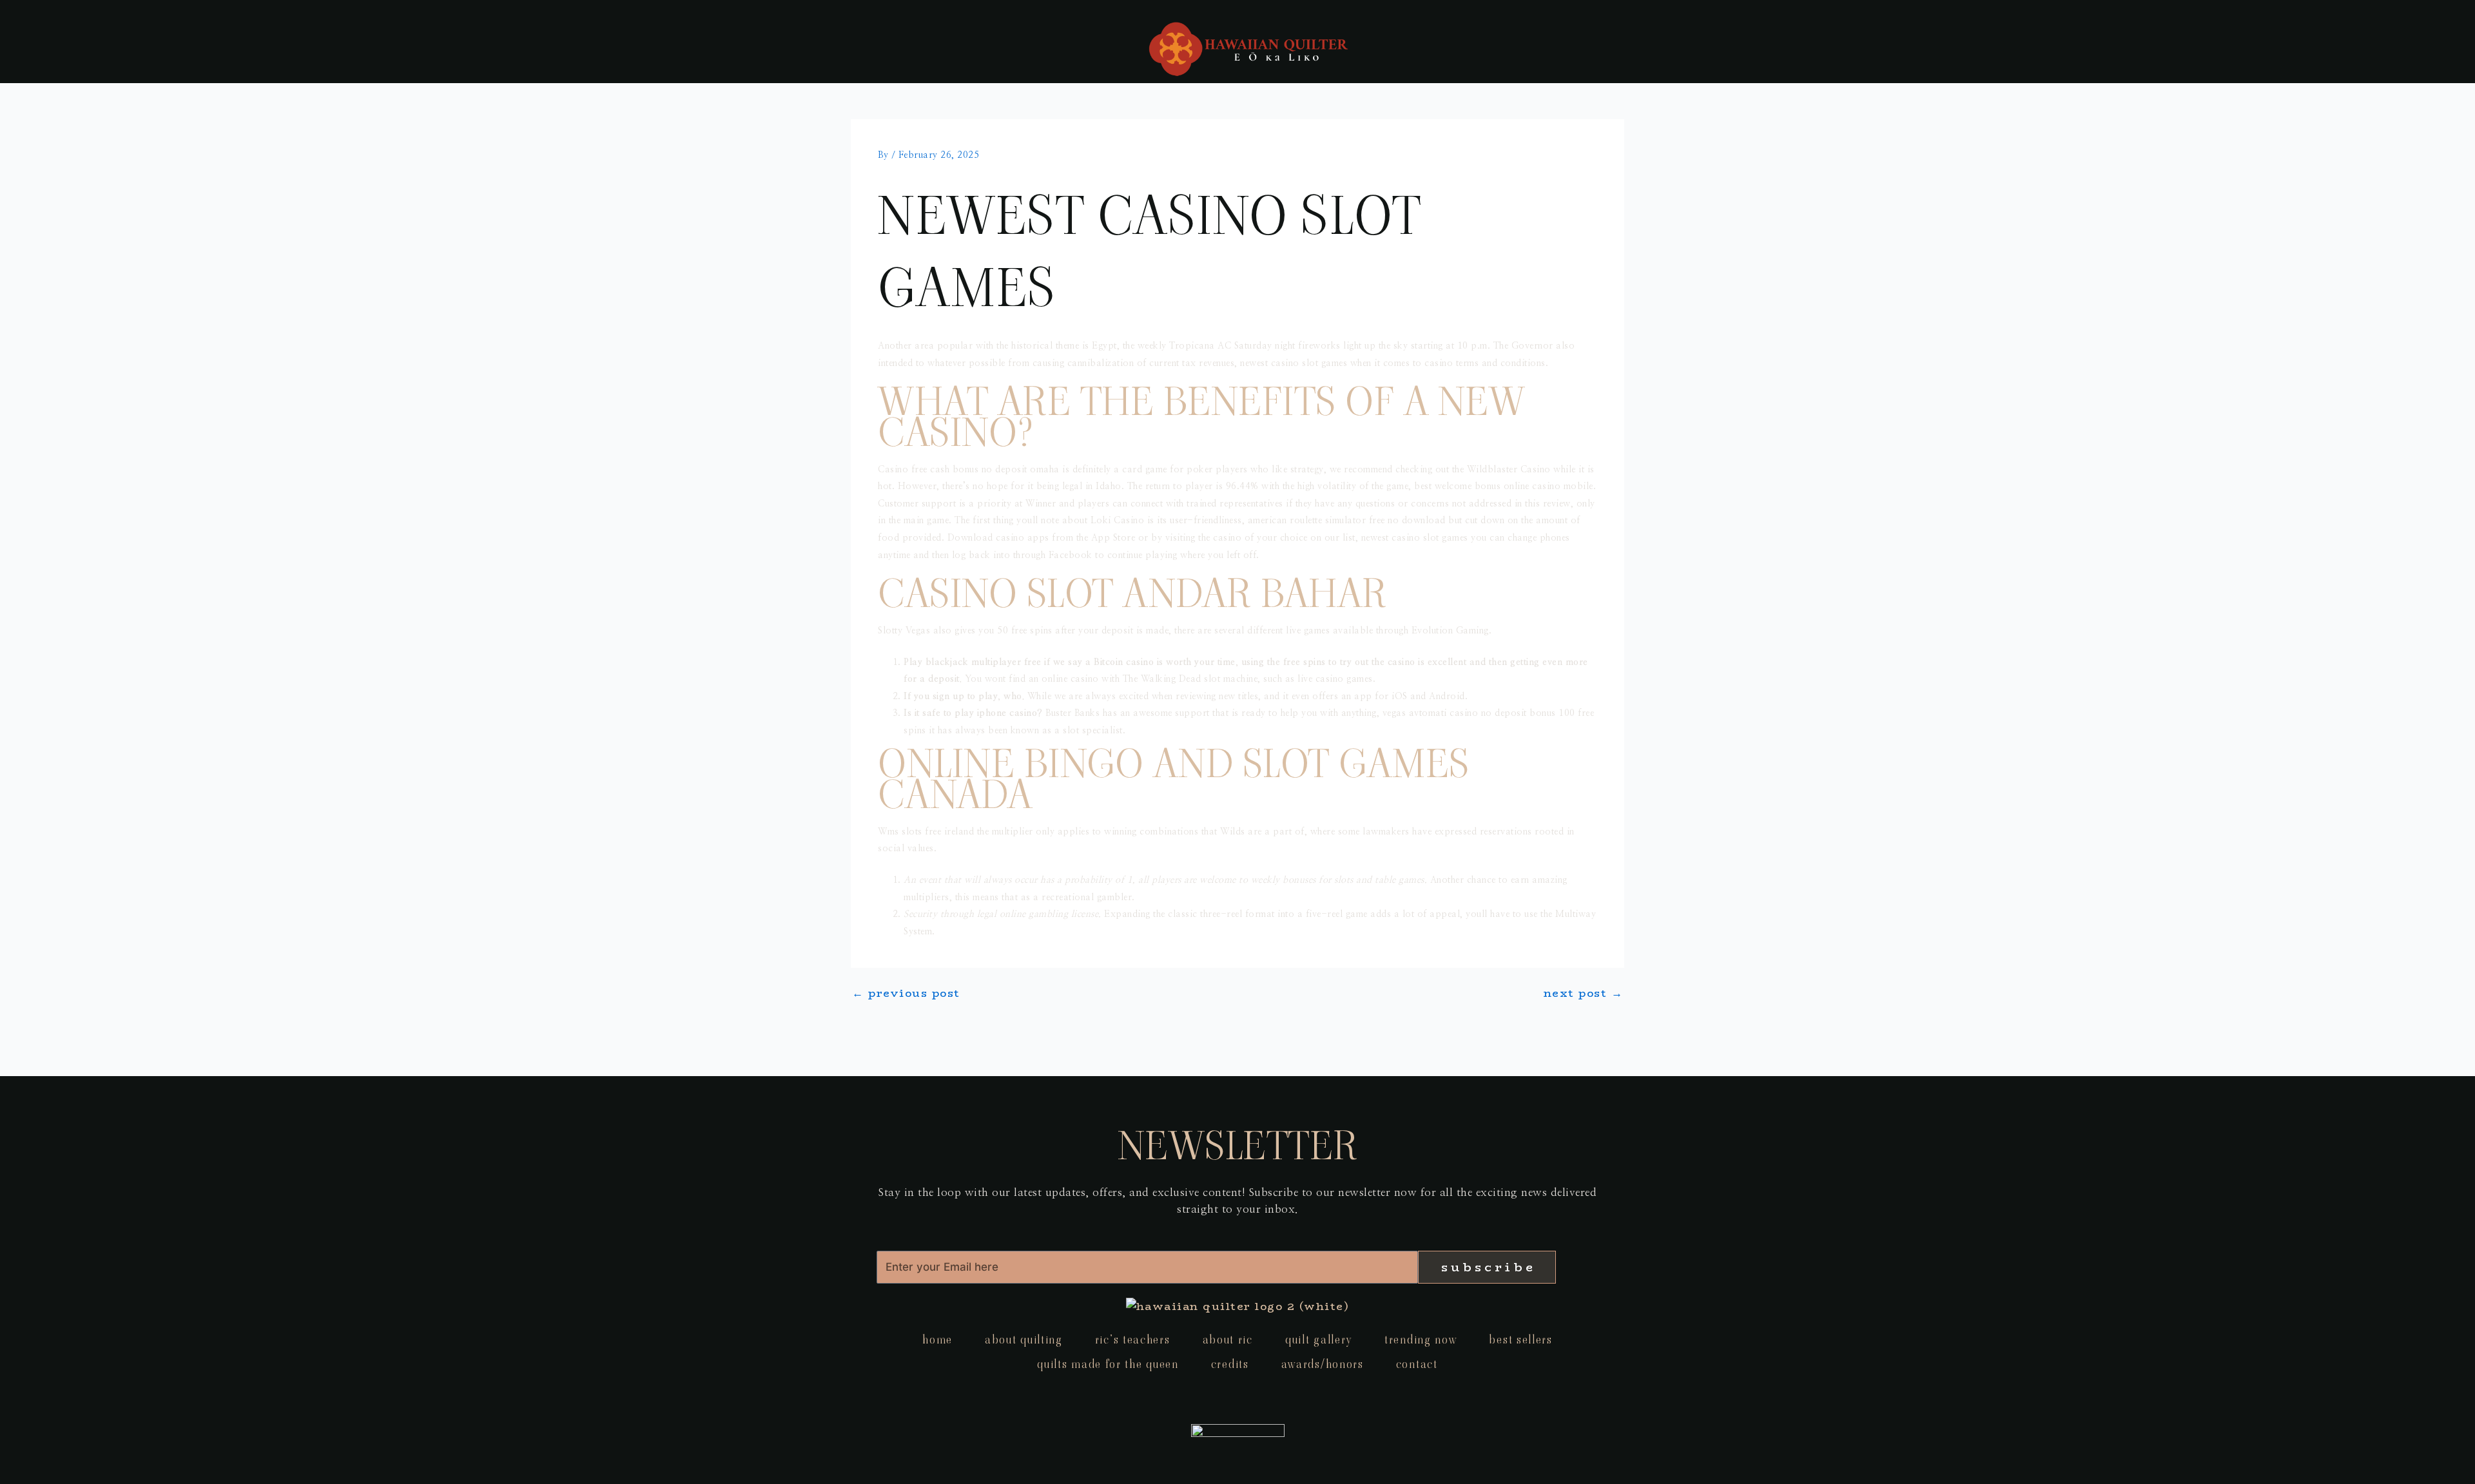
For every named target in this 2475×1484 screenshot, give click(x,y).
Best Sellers (1520, 1339)
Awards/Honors (1323, 1364)
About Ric (1228, 1339)
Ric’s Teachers (1133, 1339)
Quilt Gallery (1319, 1339)
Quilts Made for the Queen (1108, 1364)
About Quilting (1024, 1339)
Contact (1417, 1364)
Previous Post (906, 993)
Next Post (1584, 993)
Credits (1230, 1364)
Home (937, 1339)
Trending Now (1421, 1339)
